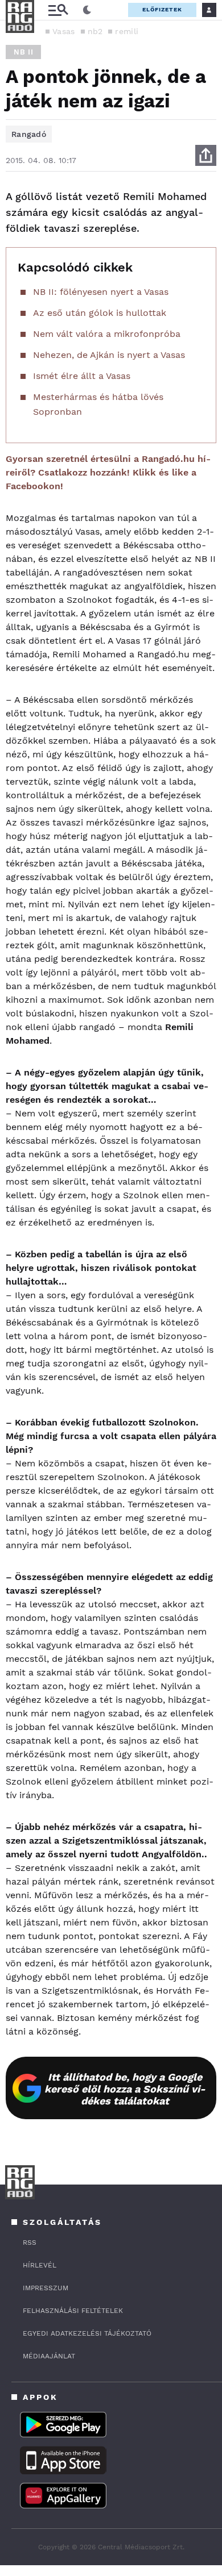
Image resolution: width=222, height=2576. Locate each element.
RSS (30, 2242)
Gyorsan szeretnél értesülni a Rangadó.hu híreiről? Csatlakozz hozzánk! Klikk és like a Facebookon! (108, 472)
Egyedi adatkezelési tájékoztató (87, 2333)
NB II (23, 52)
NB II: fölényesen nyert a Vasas (101, 292)
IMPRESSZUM (46, 2288)
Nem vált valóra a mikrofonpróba (107, 334)
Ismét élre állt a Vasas (82, 376)
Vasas (64, 31)
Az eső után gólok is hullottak (100, 313)
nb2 (95, 31)
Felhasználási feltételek (73, 2311)
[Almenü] (58, 10)
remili (127, 31)
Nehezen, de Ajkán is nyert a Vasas (109, 355)
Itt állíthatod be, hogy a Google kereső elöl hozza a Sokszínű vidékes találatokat (125, 2089)
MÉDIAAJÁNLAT (49, 2356)
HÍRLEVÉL (40, 2265)
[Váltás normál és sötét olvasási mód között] (87, 10)
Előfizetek (162, 9)
